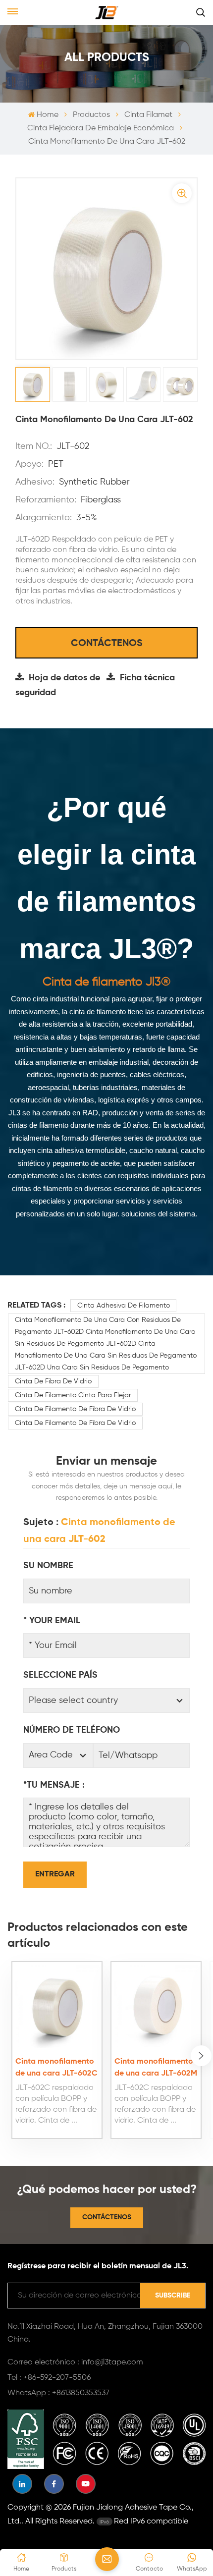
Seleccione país (60, 1675)
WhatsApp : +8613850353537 (58, 2393)
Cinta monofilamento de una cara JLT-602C (56, 2068)
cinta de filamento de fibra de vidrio (75, 1409)
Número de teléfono (72, 1730)
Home (47, 115)
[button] (201, 2056)
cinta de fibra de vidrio (53, 1381)
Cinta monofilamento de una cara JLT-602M (156, 2068)
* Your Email (52, 1621)
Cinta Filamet (148, 115)
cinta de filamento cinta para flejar (73, 1395)
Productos (91, 115)
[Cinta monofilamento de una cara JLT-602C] (57, 2006)
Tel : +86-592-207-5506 (49, 2378)
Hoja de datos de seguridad (58, 685)
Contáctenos (107, 644)
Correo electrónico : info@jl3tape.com (75, 2362)
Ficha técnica (147, 678)
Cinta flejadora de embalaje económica (101, 128)
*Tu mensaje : (54, 1785)
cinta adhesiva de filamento (124, 1306)
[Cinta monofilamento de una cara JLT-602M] (156, 2006)
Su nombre (48, 1566)
